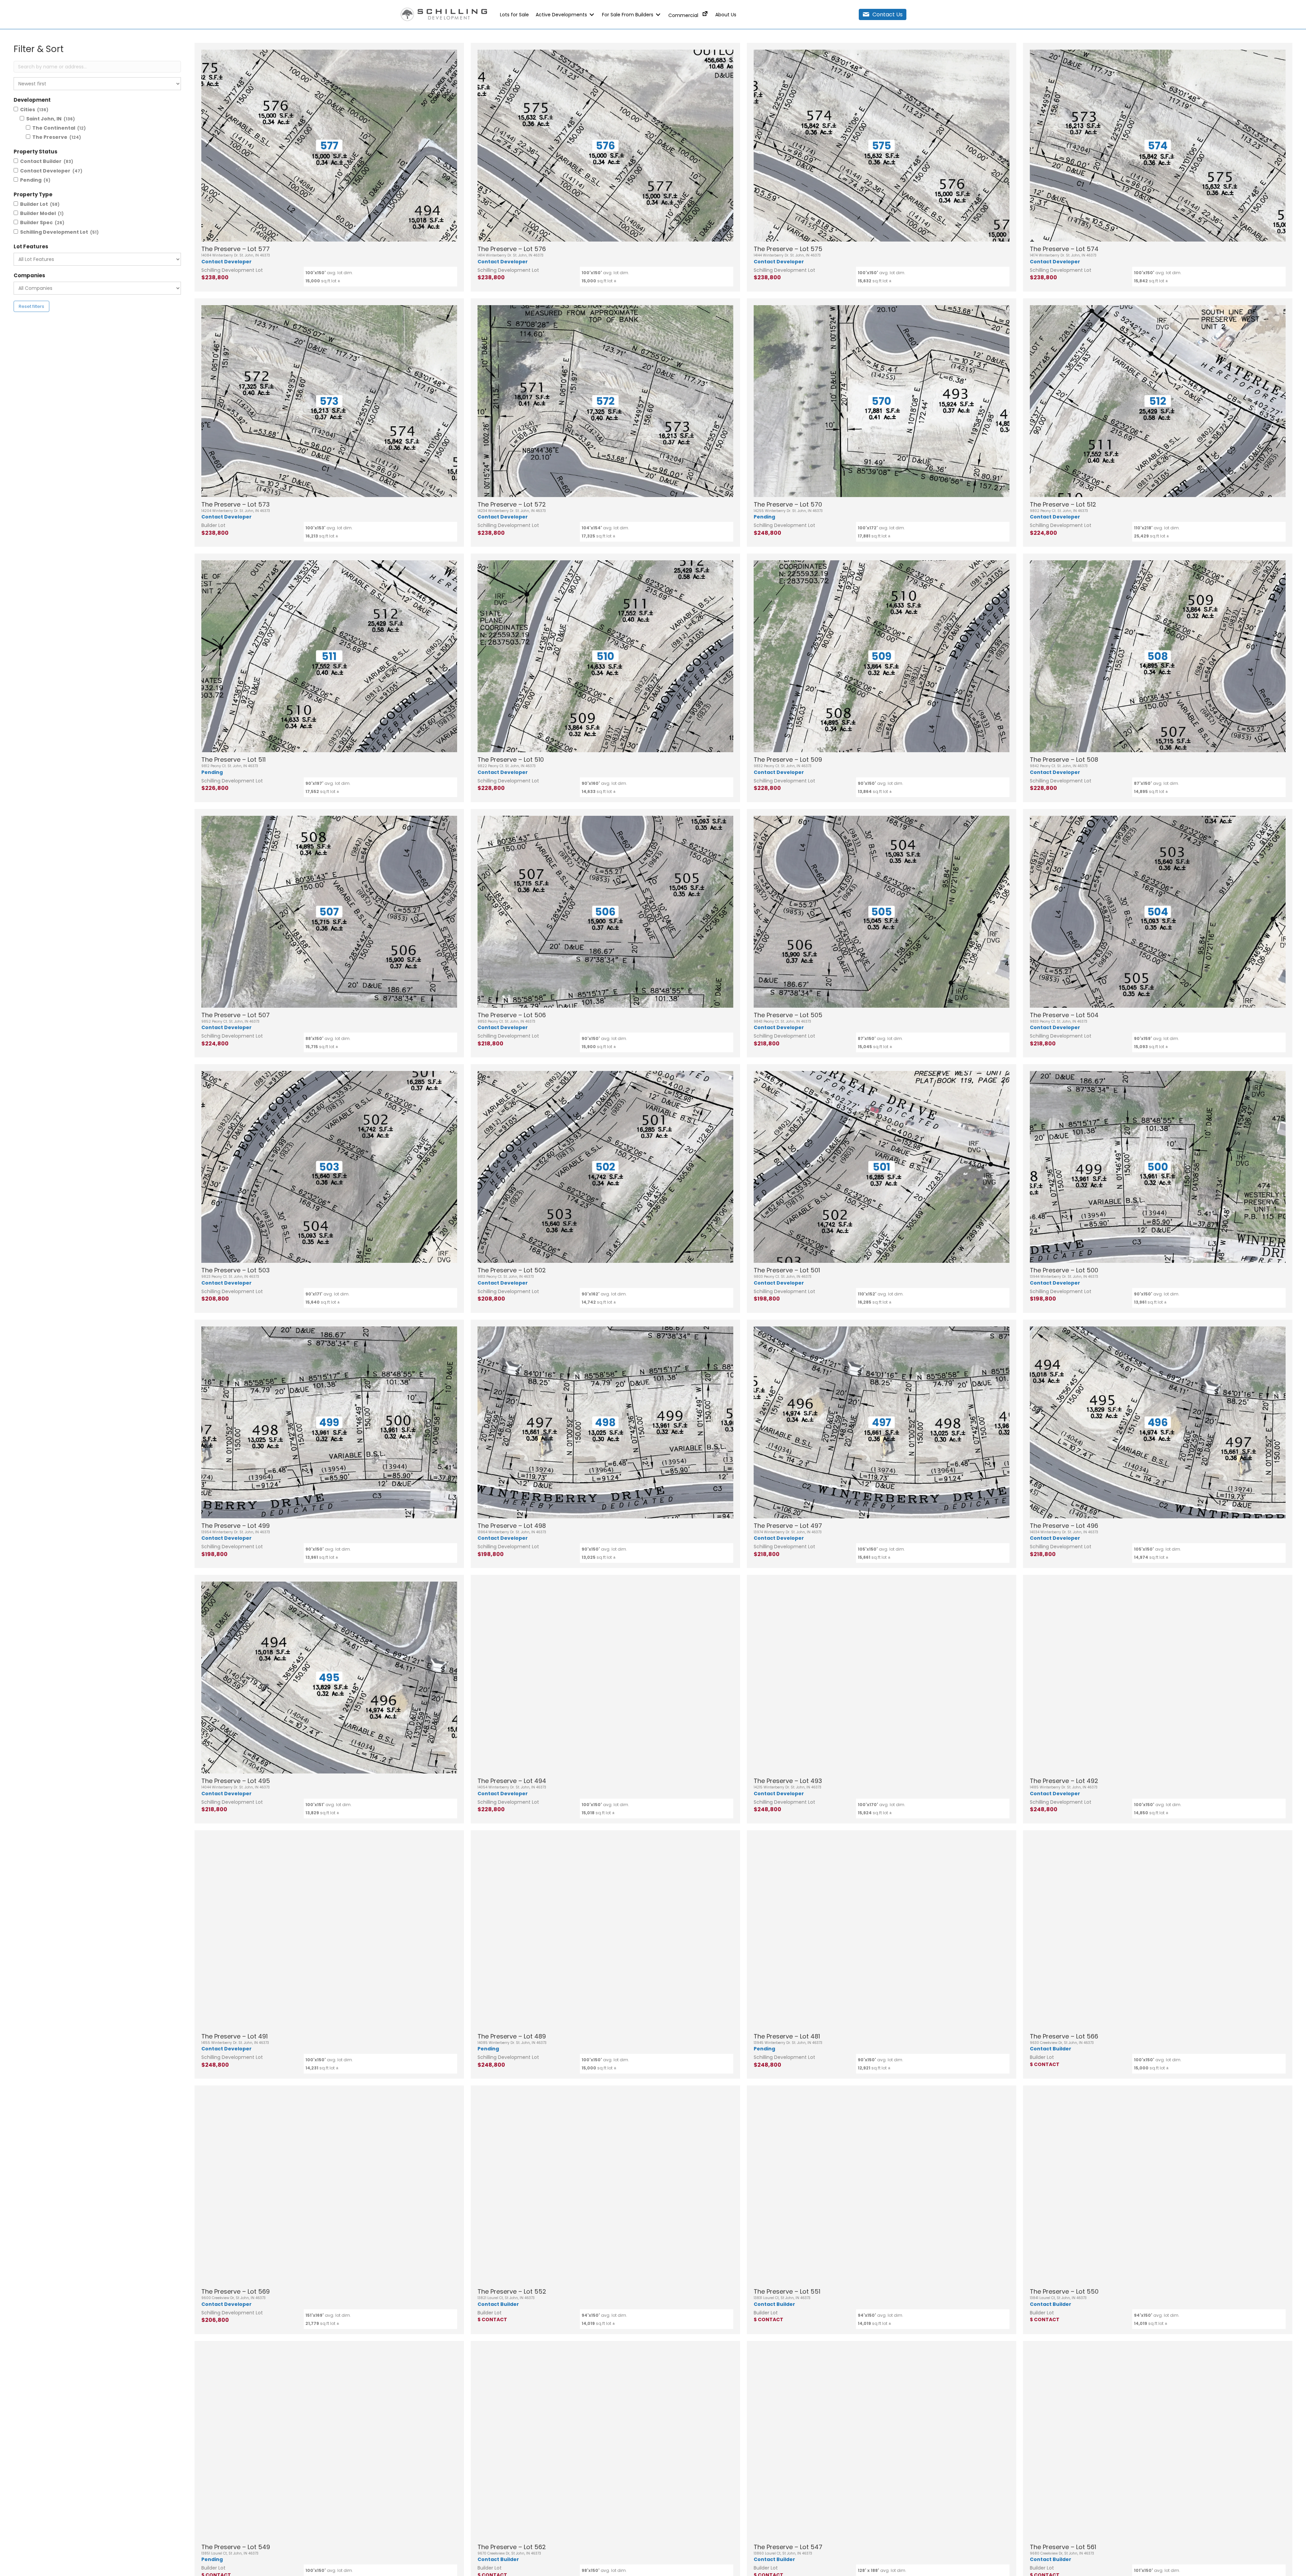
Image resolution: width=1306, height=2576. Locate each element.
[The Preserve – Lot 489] (605, 1933)
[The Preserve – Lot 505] (882, 912)
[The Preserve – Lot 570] (882, 401)
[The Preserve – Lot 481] (882, 1933)
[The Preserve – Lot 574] (1158, 146)
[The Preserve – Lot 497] (882, 1422)
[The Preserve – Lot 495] (329, 1678)
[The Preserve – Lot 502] (605, 1167)
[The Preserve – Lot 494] (605, 1678)
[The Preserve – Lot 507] (329, 912)
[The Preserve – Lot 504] (1158, 912)
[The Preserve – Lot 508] (1158, 656)
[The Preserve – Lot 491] (329, 1933)
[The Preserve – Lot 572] (605, 401)
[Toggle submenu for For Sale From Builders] (658, 14)
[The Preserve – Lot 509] (882, 656)
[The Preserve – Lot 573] (329, 401)
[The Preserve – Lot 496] (1158, 1422)
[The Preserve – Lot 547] (882, 2444)
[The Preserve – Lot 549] (329, 2444)
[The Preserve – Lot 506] (605, 912)
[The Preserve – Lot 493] (882, 1678)
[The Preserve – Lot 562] (605, 2444)
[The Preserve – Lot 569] (329, 2188)
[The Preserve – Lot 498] (605, 1422)
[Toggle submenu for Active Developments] (592, 14)
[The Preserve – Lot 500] (1158, 1167)
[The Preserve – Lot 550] (1158, 2188)
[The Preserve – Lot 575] (882, 146)
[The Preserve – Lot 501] (882, 1167)
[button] (883, 14)
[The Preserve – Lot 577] (329, 146)
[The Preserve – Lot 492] (1158, 1678)
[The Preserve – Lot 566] (1158, 1933)
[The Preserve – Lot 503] (329, 1167)
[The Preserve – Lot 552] (605, 2188)
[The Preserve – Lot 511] (329, 656)
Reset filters (31, 306)
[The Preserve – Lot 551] (882, 2188)
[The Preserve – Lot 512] (1158, 401)
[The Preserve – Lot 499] (329, 1422)
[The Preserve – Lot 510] (605, 656)
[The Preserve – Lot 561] (1158, 2444)
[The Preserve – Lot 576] (605, 146)
